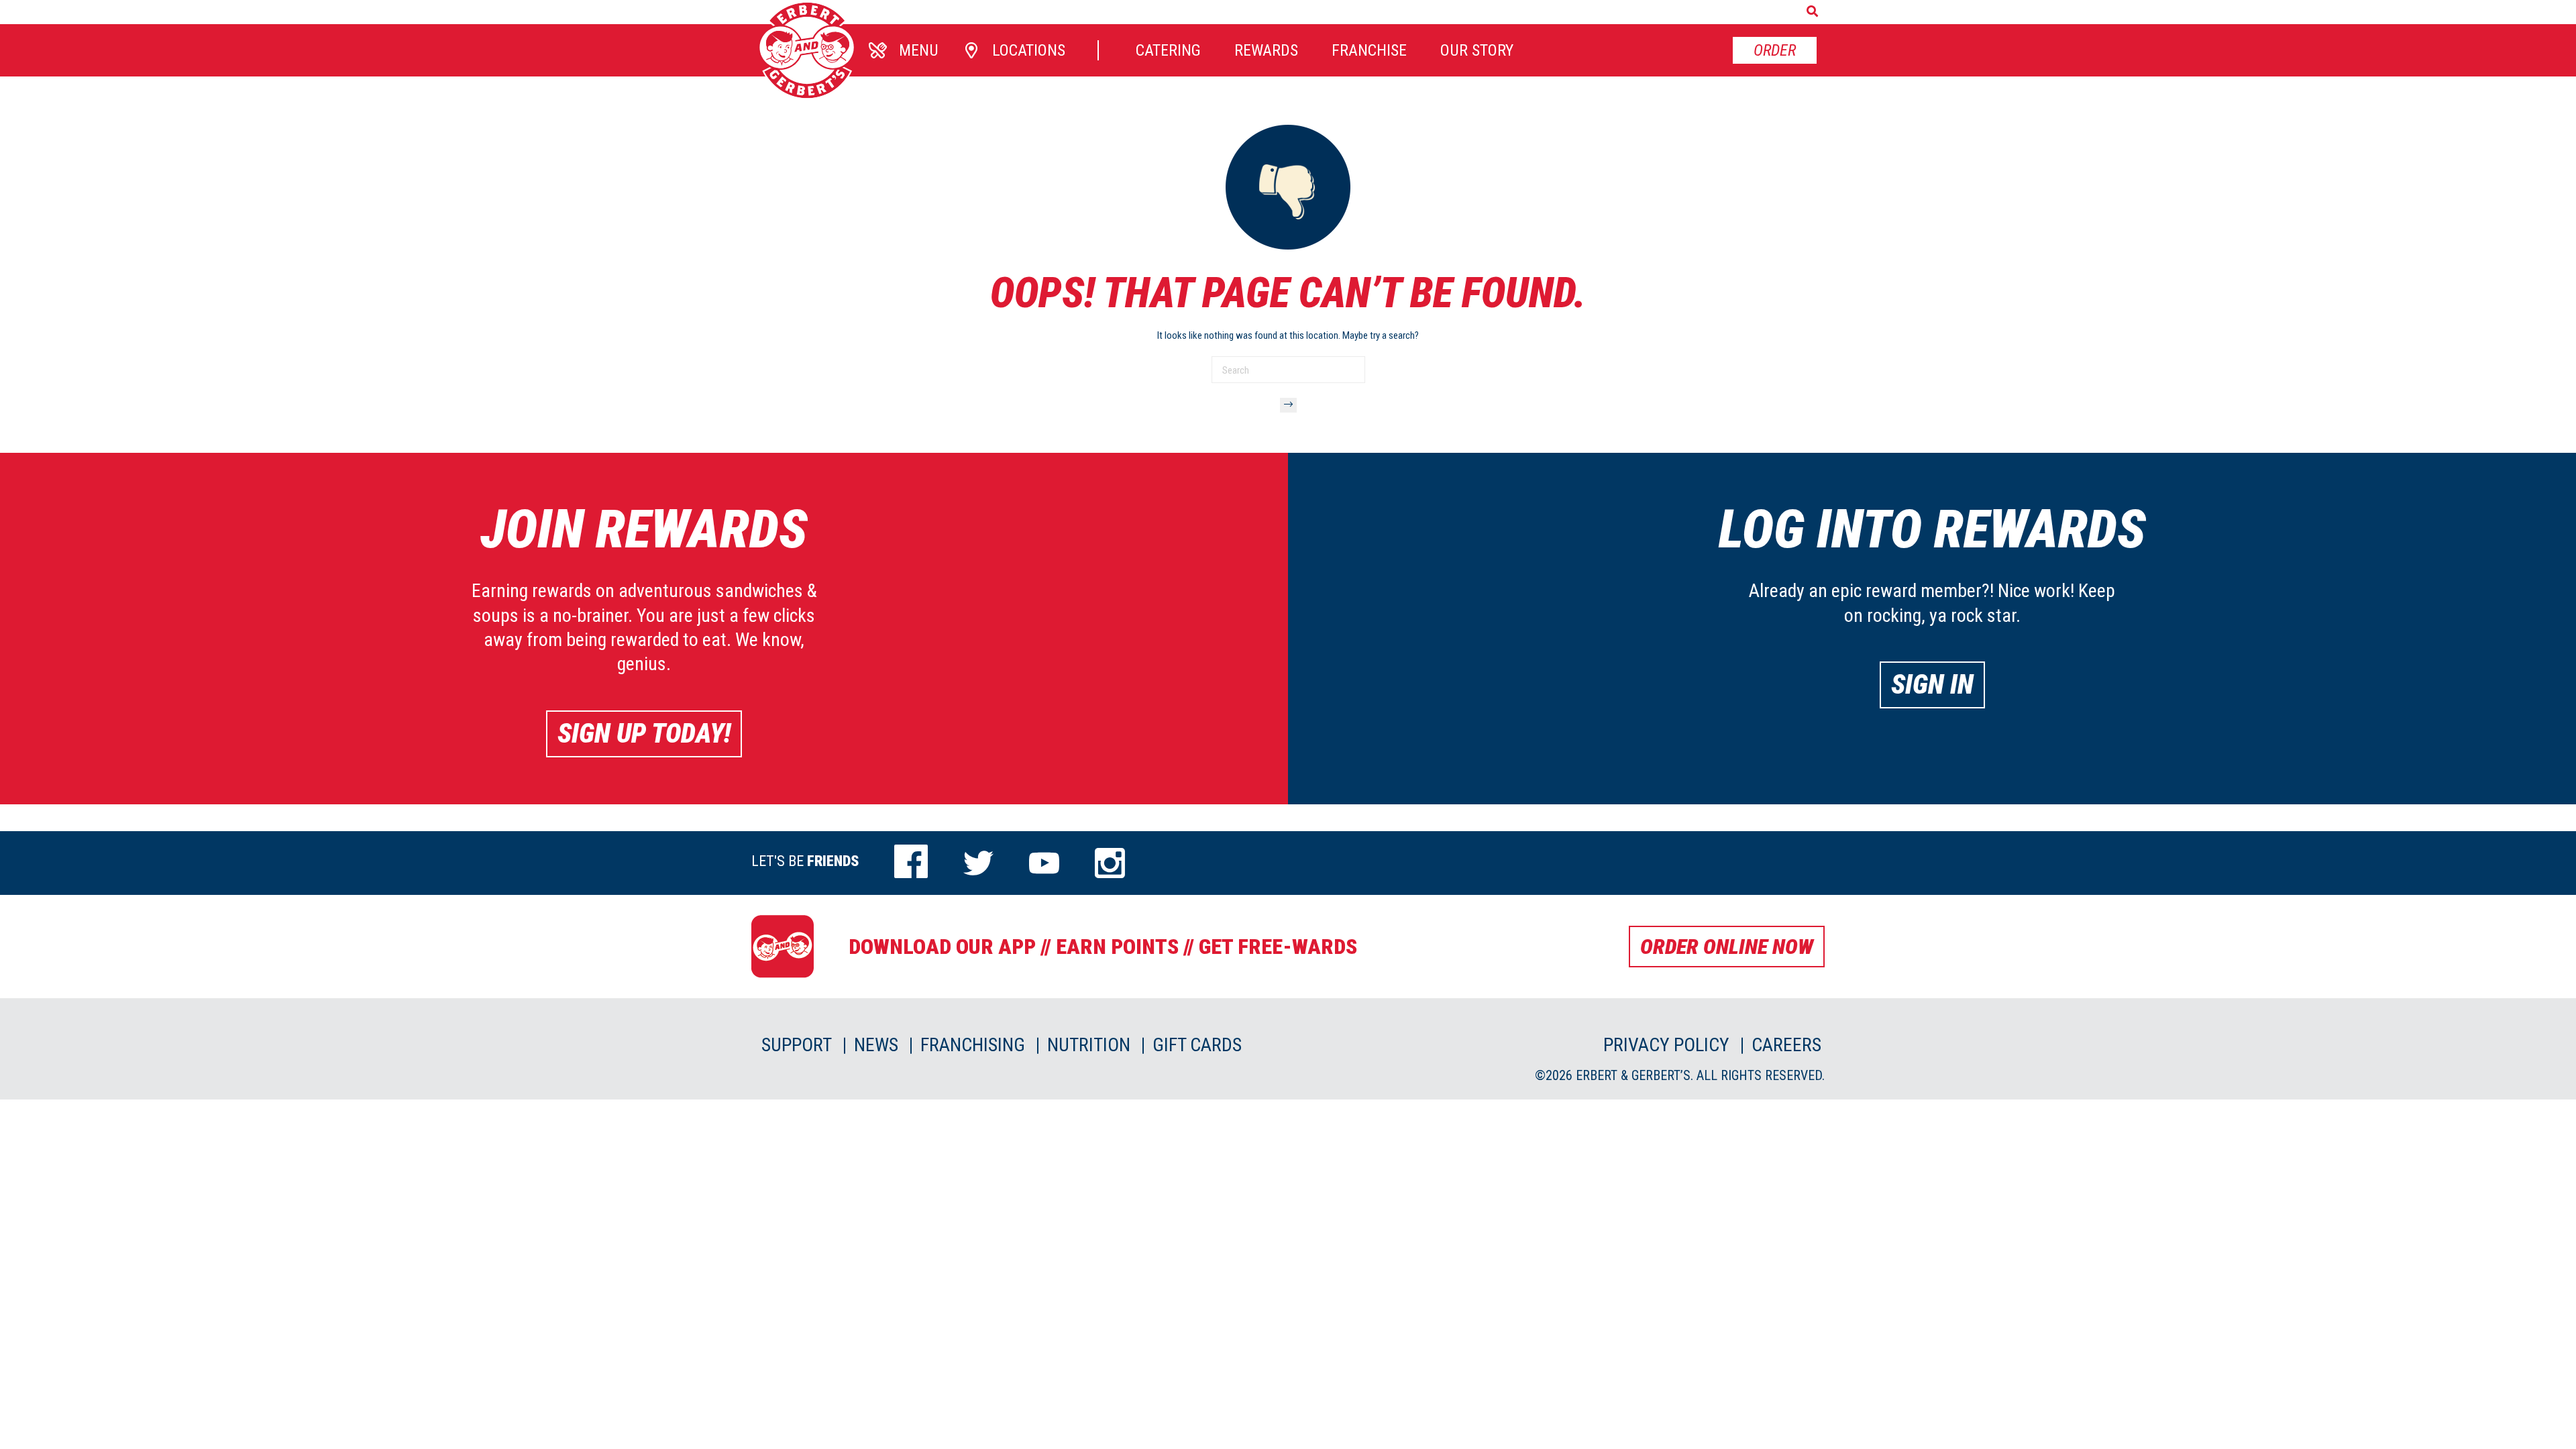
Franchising (973, 1045)
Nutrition (1089, 1045)
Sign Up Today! (644, 734)
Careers (1786, 1045)
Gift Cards (1197, 1045)
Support (797, 1045)
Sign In (1932, 685)
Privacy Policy (1666, 1045)
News (876, 1045)
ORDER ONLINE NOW (1727, 947)
